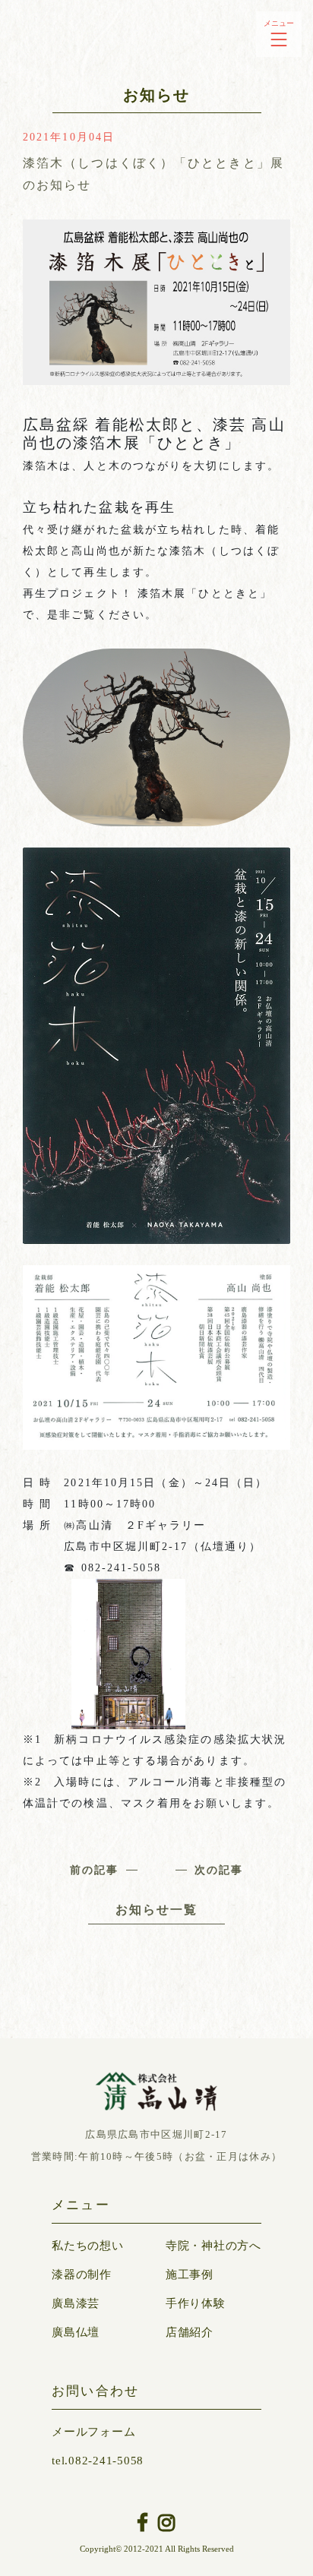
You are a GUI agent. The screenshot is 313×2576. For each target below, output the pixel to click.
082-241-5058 (98, 2461)
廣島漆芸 (76, 2303)
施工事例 (190, 2275)
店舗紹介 (190, 2332)
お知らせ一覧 (157, 1910)
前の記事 (94, 1870)
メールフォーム (93, 2432)
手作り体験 (196, 2303)
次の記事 (219, 1870)
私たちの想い (88, 2246)
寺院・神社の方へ (213, 2246)
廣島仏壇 (76, 2332)
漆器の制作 (82, 2275)
